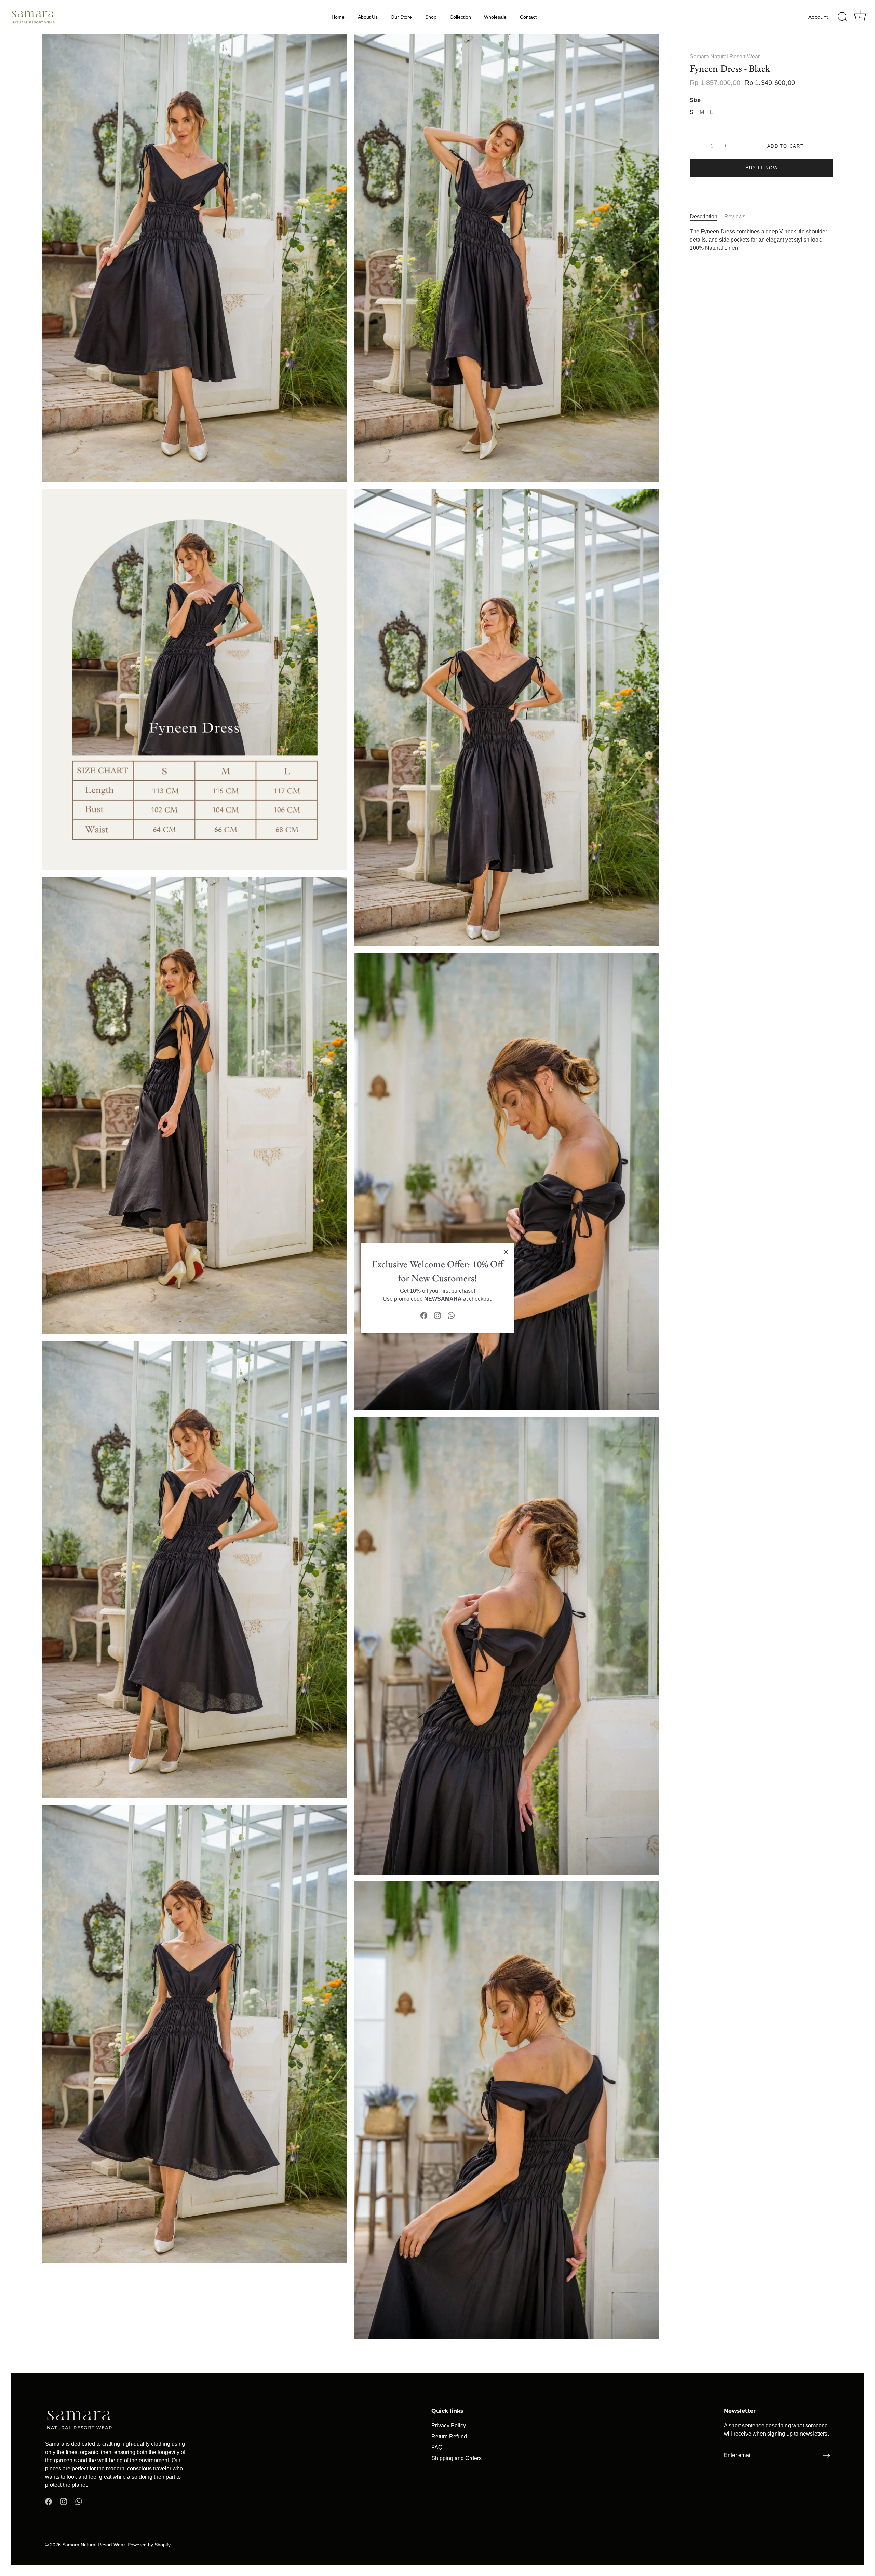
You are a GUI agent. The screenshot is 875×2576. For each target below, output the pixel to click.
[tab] (707, 217)
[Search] (843, 17)
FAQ (437, 2447)
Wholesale (495, 17)
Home (338, 17)
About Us (368, 17)
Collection (460, 17)
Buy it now (762, 168)
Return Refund (449, 2436)
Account (818, 17)
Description (704, 216)
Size (695, 100)
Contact (528, 17)
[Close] (506, 1252)
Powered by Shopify (149, 2545)
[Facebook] (424, 1315)
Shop (431, 17)
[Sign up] (826, 2456)
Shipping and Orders (456, 2458)
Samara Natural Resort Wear (725, 57)
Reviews (735, 216)
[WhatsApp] (451, 1315)
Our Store (401, 17)
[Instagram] (437, 1315)
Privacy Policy (449, 2425)
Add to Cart (786, 146)
